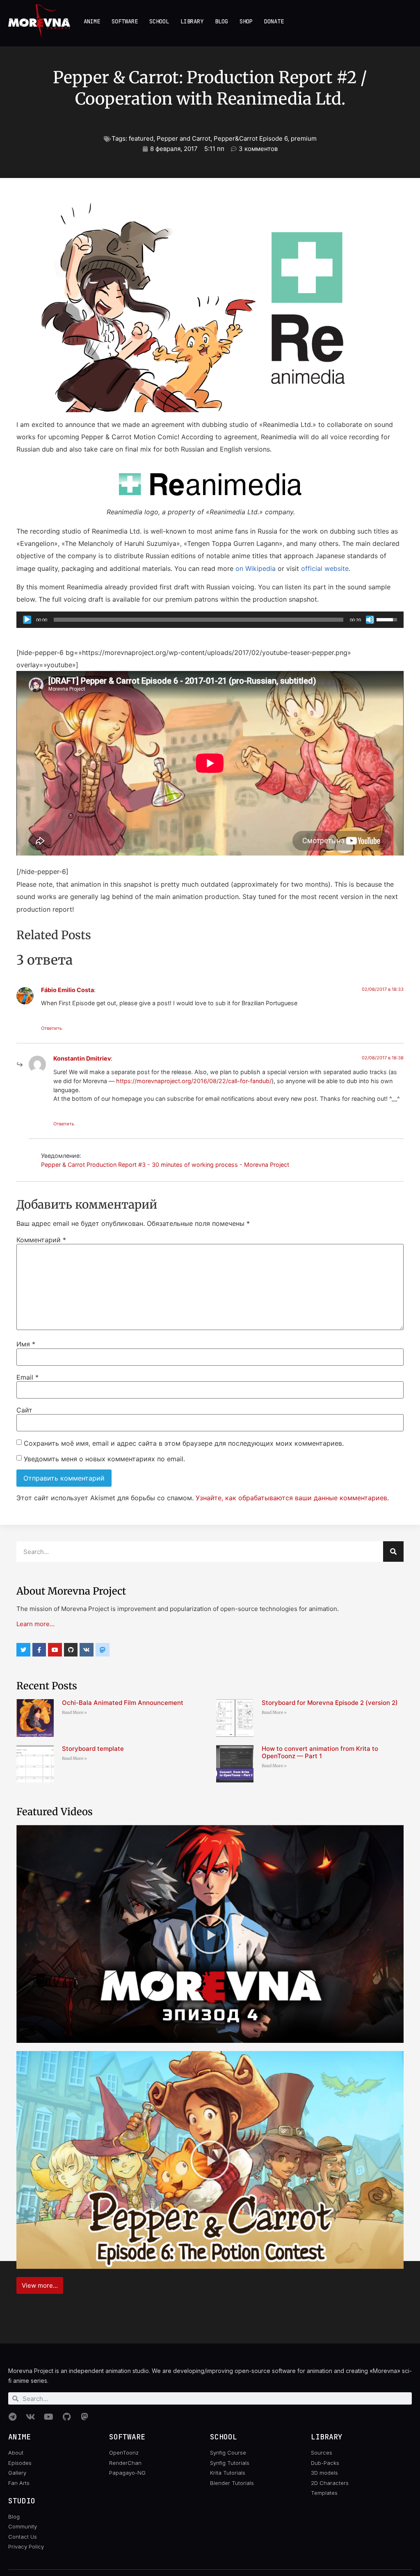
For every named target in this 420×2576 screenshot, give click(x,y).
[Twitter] (23, 1650)
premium (304, 138)
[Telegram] (12, 2417)
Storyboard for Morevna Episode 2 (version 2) (330, 1703)
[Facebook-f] (39, 1650)
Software (125, 21)
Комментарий (41, 1240)
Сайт (24, 1410)
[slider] (199, 620)
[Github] (71, 1650)
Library (192, 21)
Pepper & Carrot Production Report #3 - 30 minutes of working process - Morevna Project (165, 1165)
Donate (274, 21)
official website (325, 568)
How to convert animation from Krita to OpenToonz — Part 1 (320, 1752)
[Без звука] (370, 620)
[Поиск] (393, 1552)
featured (141, 138)
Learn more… (35, 1624)
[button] (210, 1934)
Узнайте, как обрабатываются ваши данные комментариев (291, 1498)
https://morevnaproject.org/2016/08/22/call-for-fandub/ (194, 1081)
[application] (210, 620)
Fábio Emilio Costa (67, 990)
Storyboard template (93, 1749)
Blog (221, 21)
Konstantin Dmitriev (82, 1058)
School (159, 21)
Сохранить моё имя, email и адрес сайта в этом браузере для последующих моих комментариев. (184, 1443)
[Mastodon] (84, 2417)
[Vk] (87, 1650)
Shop (246, 21)
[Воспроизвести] (27, 620)
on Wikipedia (256, 568)
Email (27, 1377)
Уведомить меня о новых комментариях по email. (104, 1459)
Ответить (51, 1028)
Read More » (74, 1712)
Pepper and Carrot (184, 138)
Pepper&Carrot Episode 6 (251, 138)
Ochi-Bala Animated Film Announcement (123, 1703)
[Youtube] (55, 1650)
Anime (92, 21)
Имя (26, 1344)
